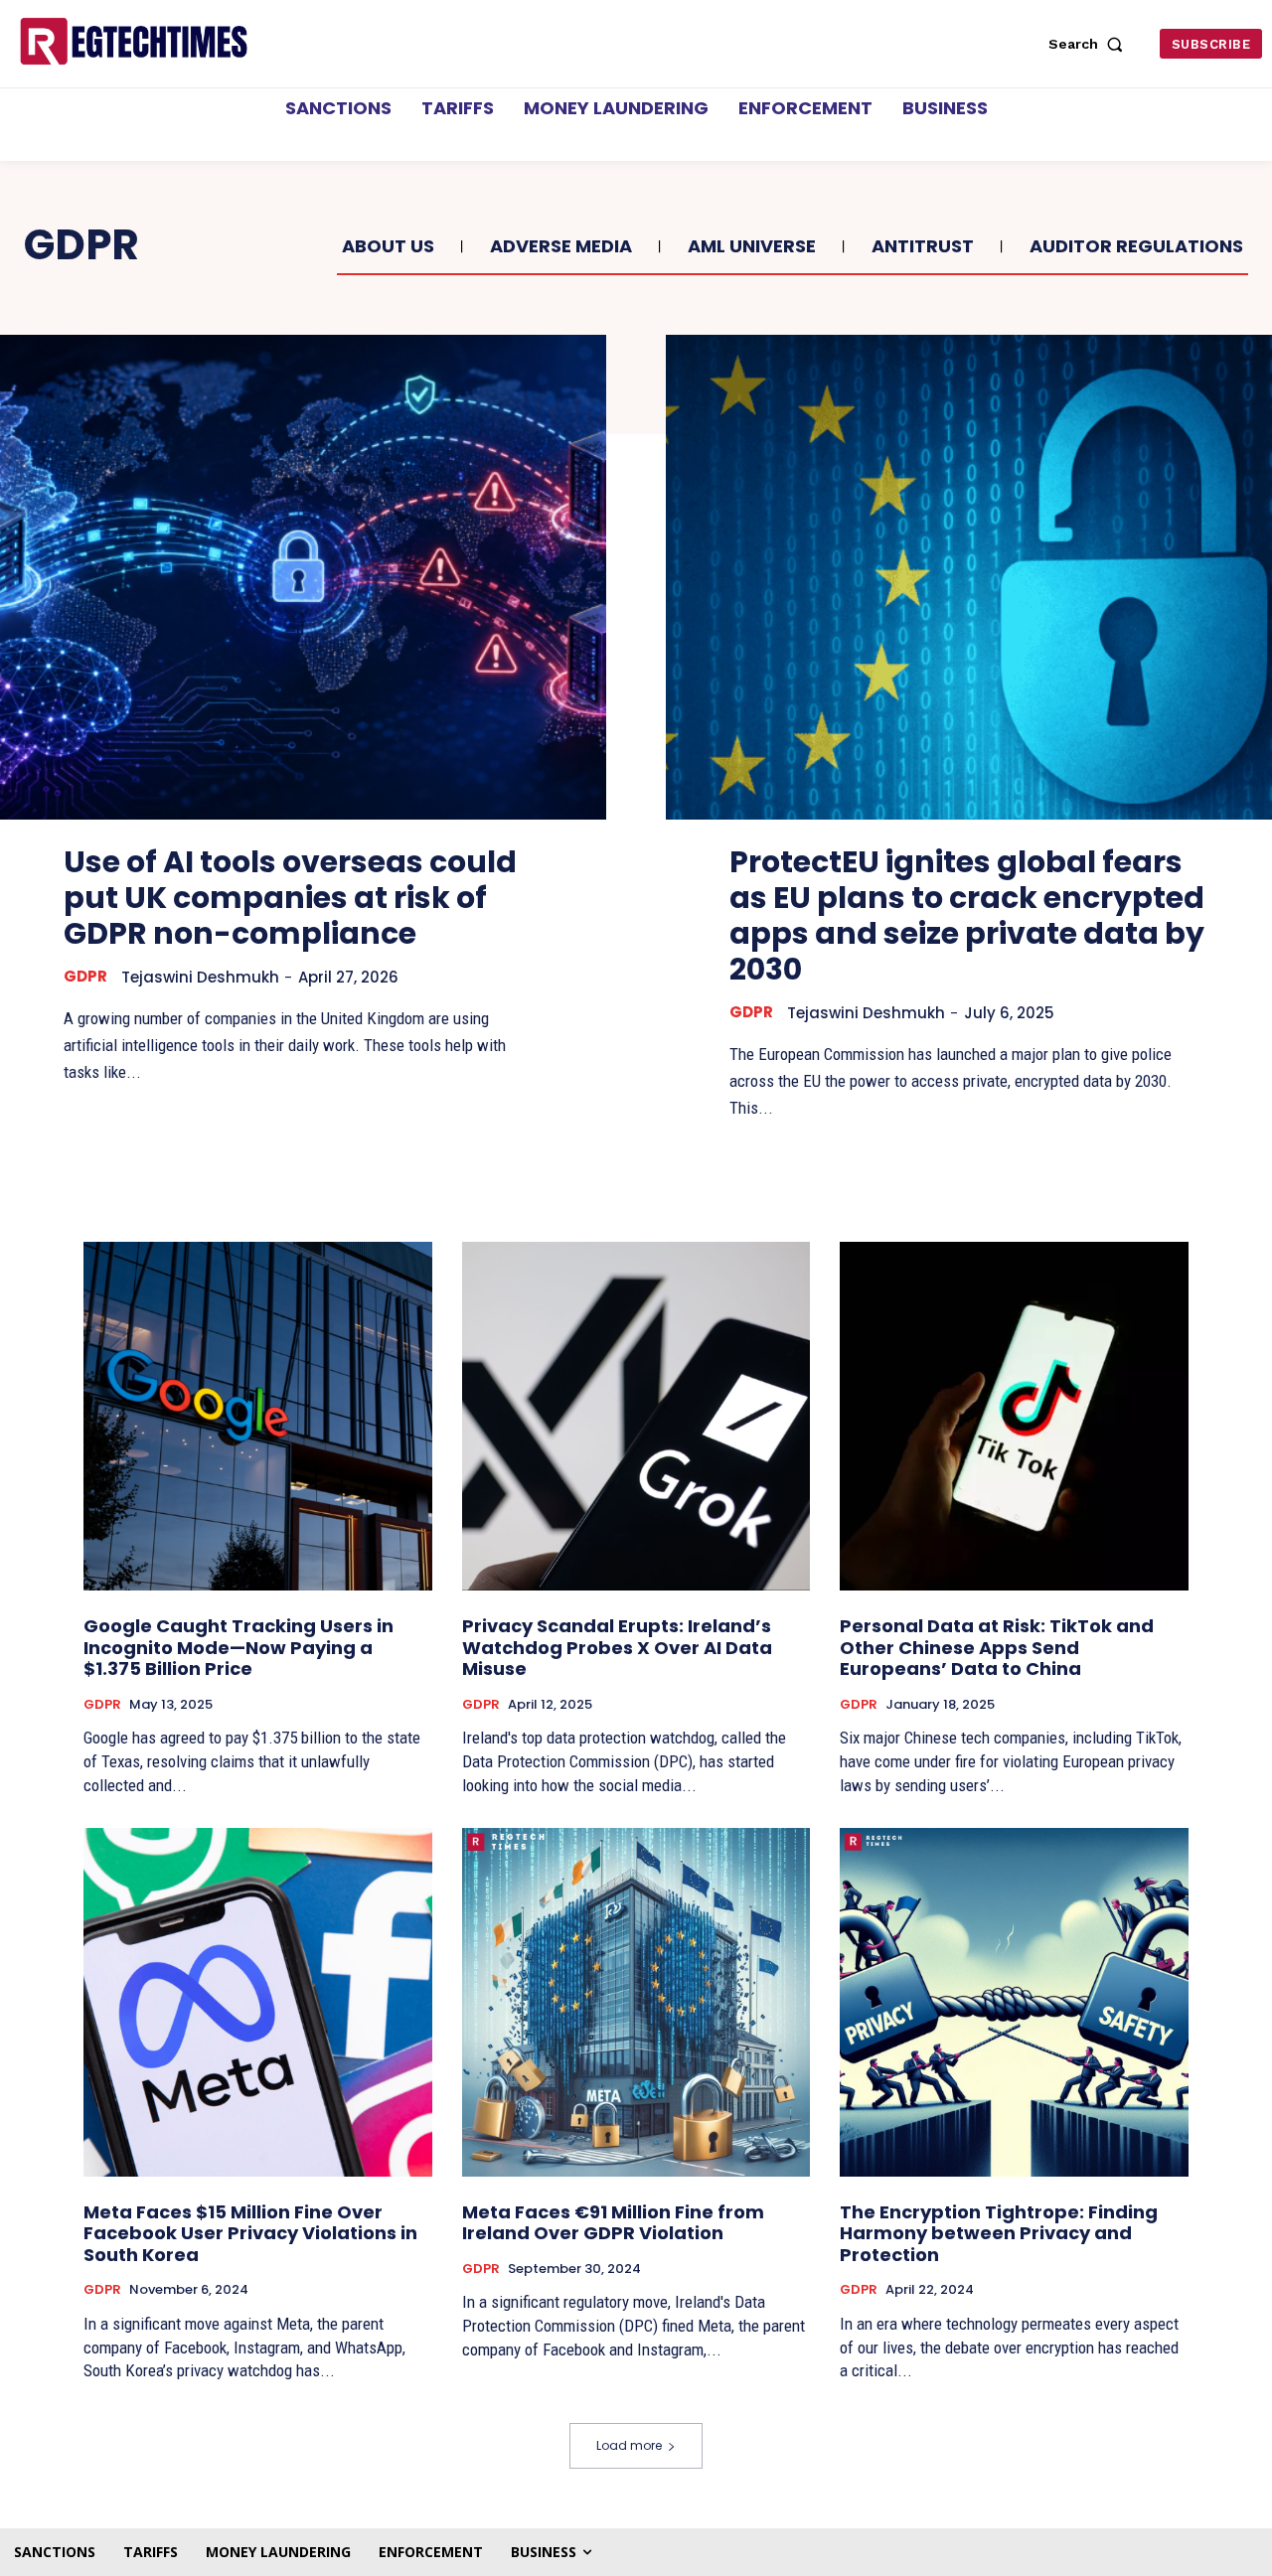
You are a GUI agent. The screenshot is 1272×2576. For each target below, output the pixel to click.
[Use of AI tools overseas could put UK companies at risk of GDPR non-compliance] (303, 577)
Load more (629, 2445)
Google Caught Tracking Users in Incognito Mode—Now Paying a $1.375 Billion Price (238, 1647)
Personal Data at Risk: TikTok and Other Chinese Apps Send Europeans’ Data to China (997, 1647)
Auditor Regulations (1136, 246)
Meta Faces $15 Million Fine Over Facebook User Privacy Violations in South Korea (250, 2233)
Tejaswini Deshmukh (200, 977)
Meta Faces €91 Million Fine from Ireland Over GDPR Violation (613, 2223)
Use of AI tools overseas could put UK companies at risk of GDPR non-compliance (290, 898)
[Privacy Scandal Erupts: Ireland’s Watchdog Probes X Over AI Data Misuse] (636, 1416)
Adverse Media (561, 246)
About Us (388, 246)
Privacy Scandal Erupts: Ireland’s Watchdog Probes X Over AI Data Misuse (617, 1647)
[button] (1090, 44)
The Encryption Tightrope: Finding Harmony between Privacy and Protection (999, 2233)
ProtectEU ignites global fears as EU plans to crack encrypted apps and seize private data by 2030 (967, 915)
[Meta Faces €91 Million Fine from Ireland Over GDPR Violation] (636, 2002)
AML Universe (752, 246)
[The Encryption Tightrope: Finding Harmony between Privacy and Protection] (1014, 2002)
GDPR (85, 977)
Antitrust (923, 246)
